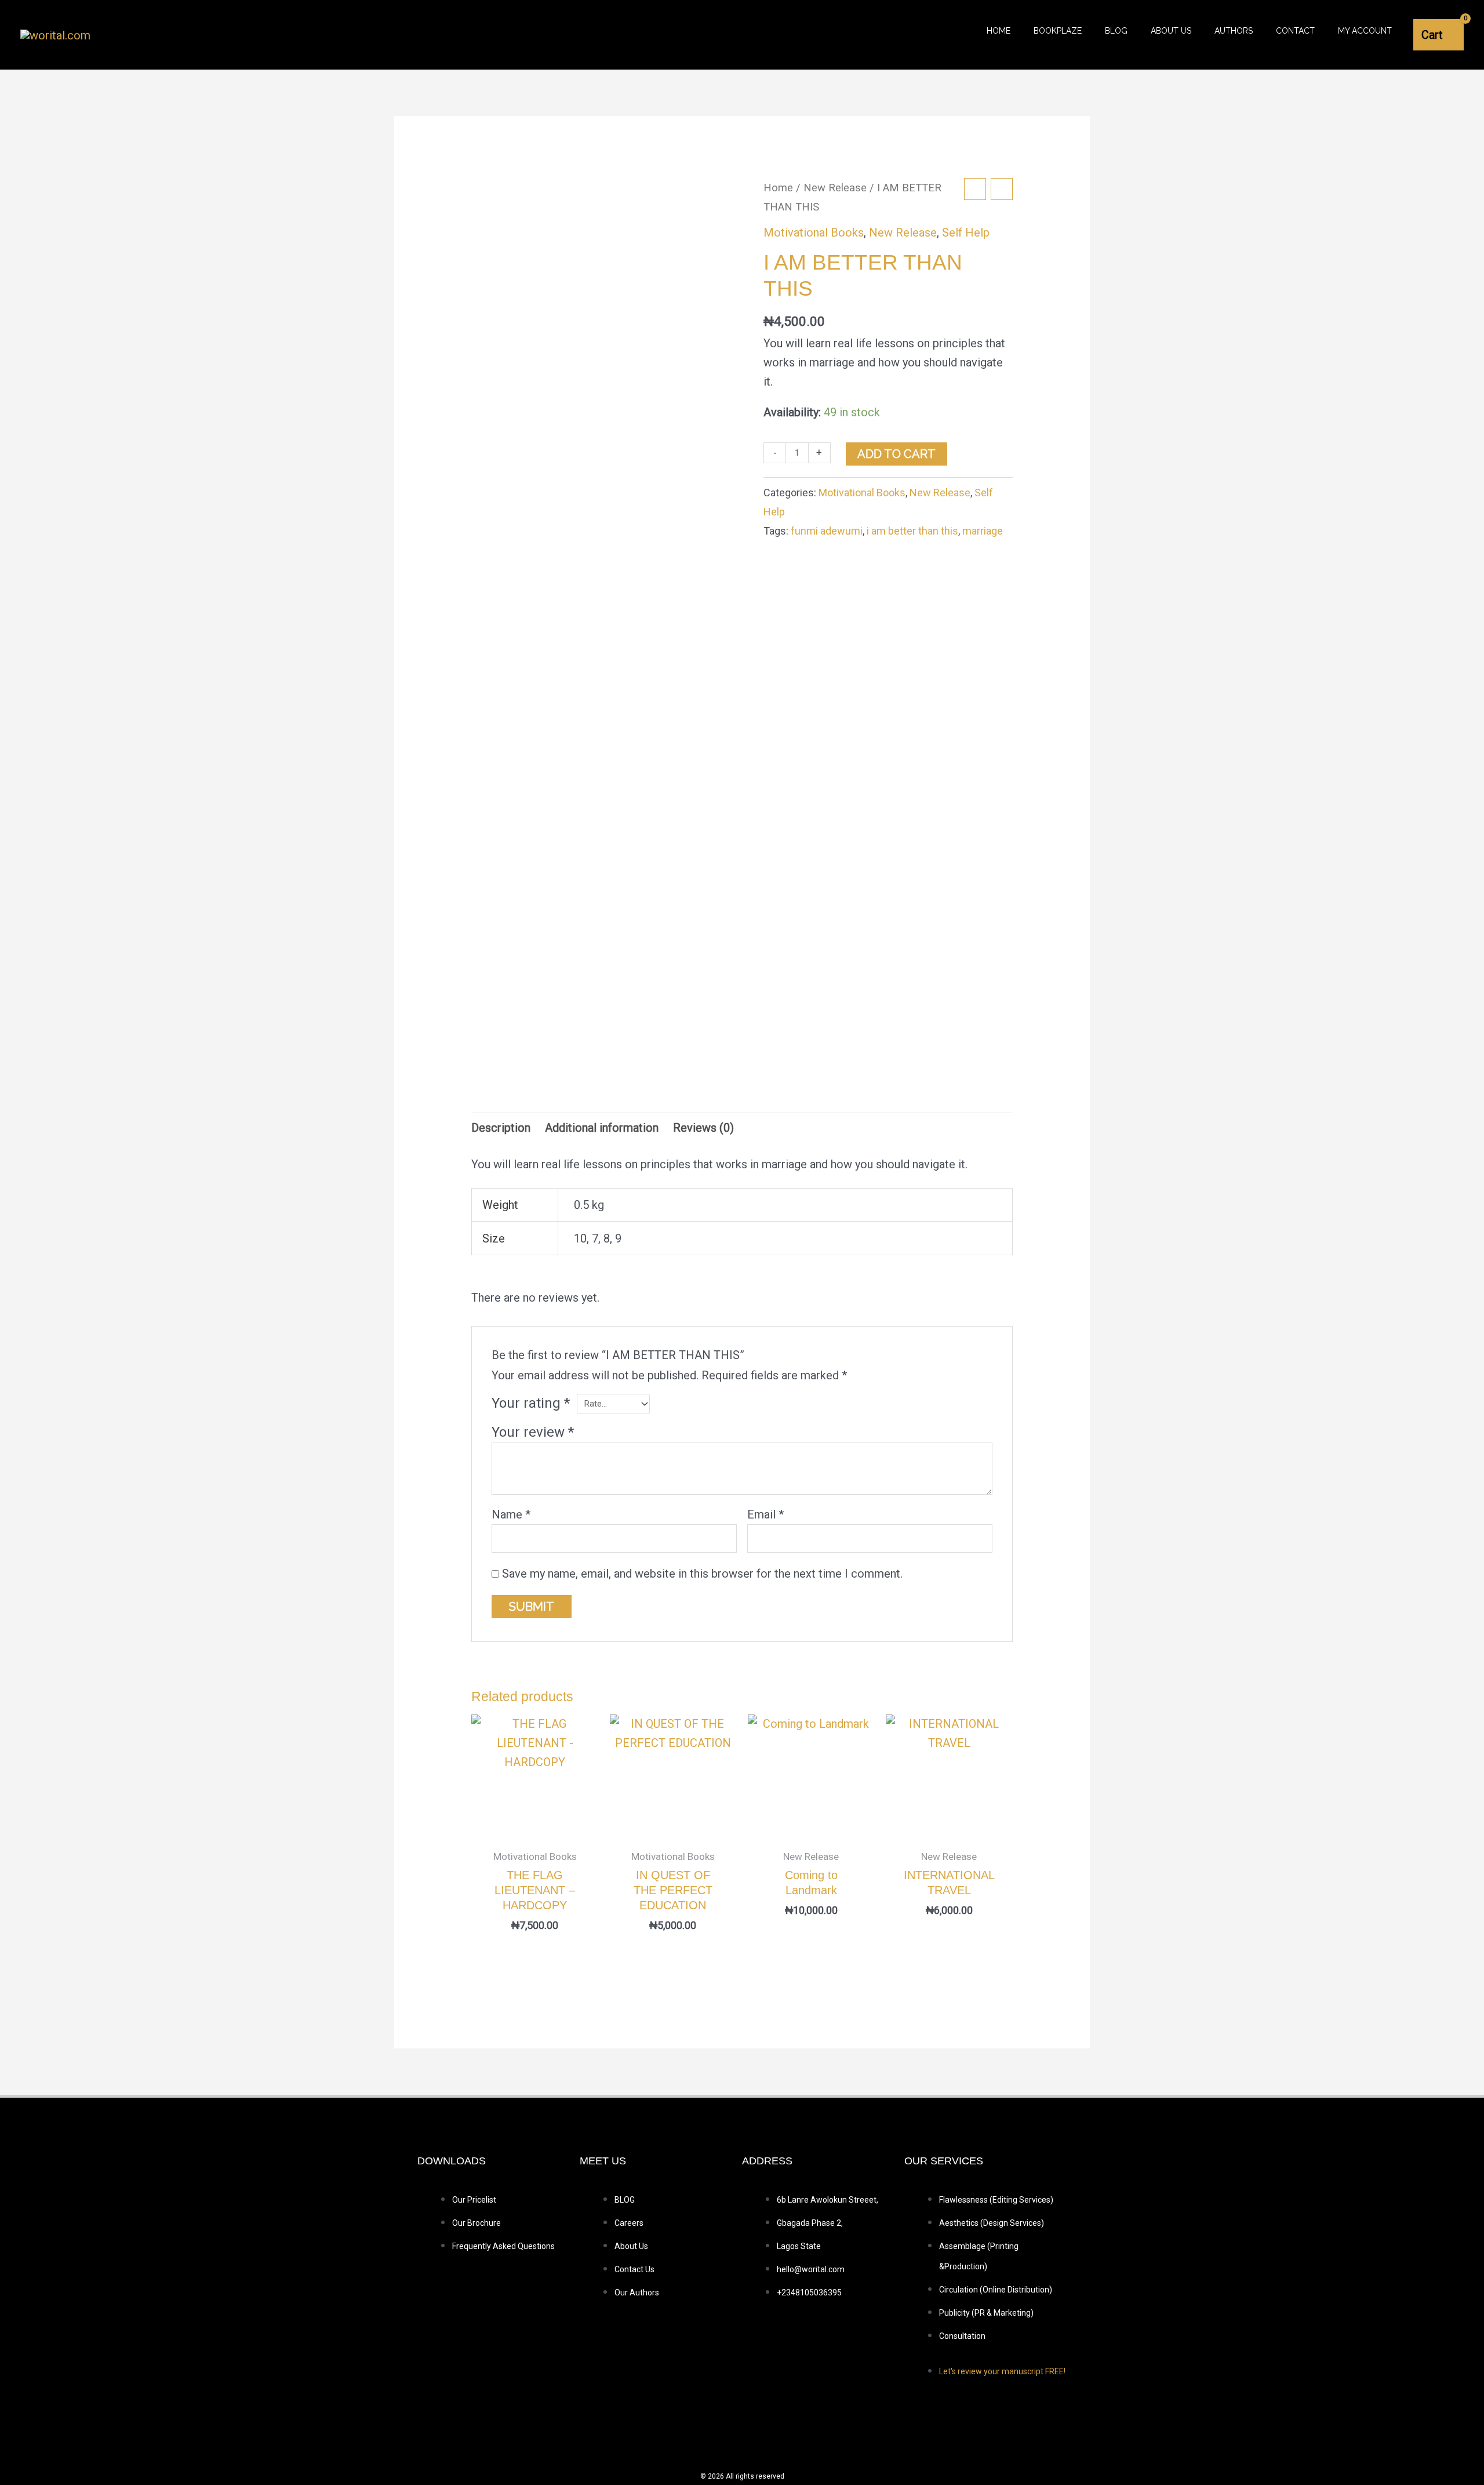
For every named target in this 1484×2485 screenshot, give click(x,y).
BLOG (1116, 31)
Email (765, 1514)
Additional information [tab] (602, 1128)
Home (999, 31)
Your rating (531, 1403)
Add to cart (896, 454)
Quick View (535, 1827)
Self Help (966, 232)
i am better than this (912, 531)
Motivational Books (814, 232)
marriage (983, 531)
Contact (1295, 31)
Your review (533, 1432)
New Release (835, 188)
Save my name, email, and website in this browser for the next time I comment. (702, 1574)
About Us (1171, 31)
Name (511, 1514)
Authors (1234, 31)
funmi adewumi (827, 531)
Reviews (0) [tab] (703, 1128)
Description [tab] (501, 1128)
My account (1365, 31)
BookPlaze (1058, 31)
